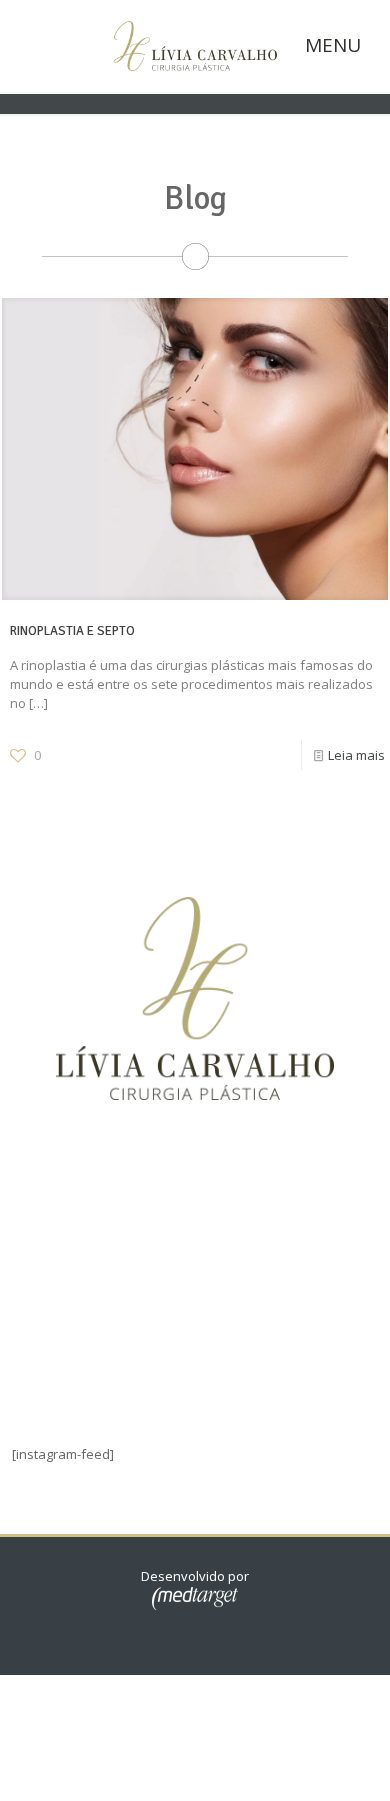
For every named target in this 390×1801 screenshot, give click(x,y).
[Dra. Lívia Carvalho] (195, 44)
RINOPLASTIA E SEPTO (72, 631)
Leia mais (356, 755)
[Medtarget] (195, 1605)
